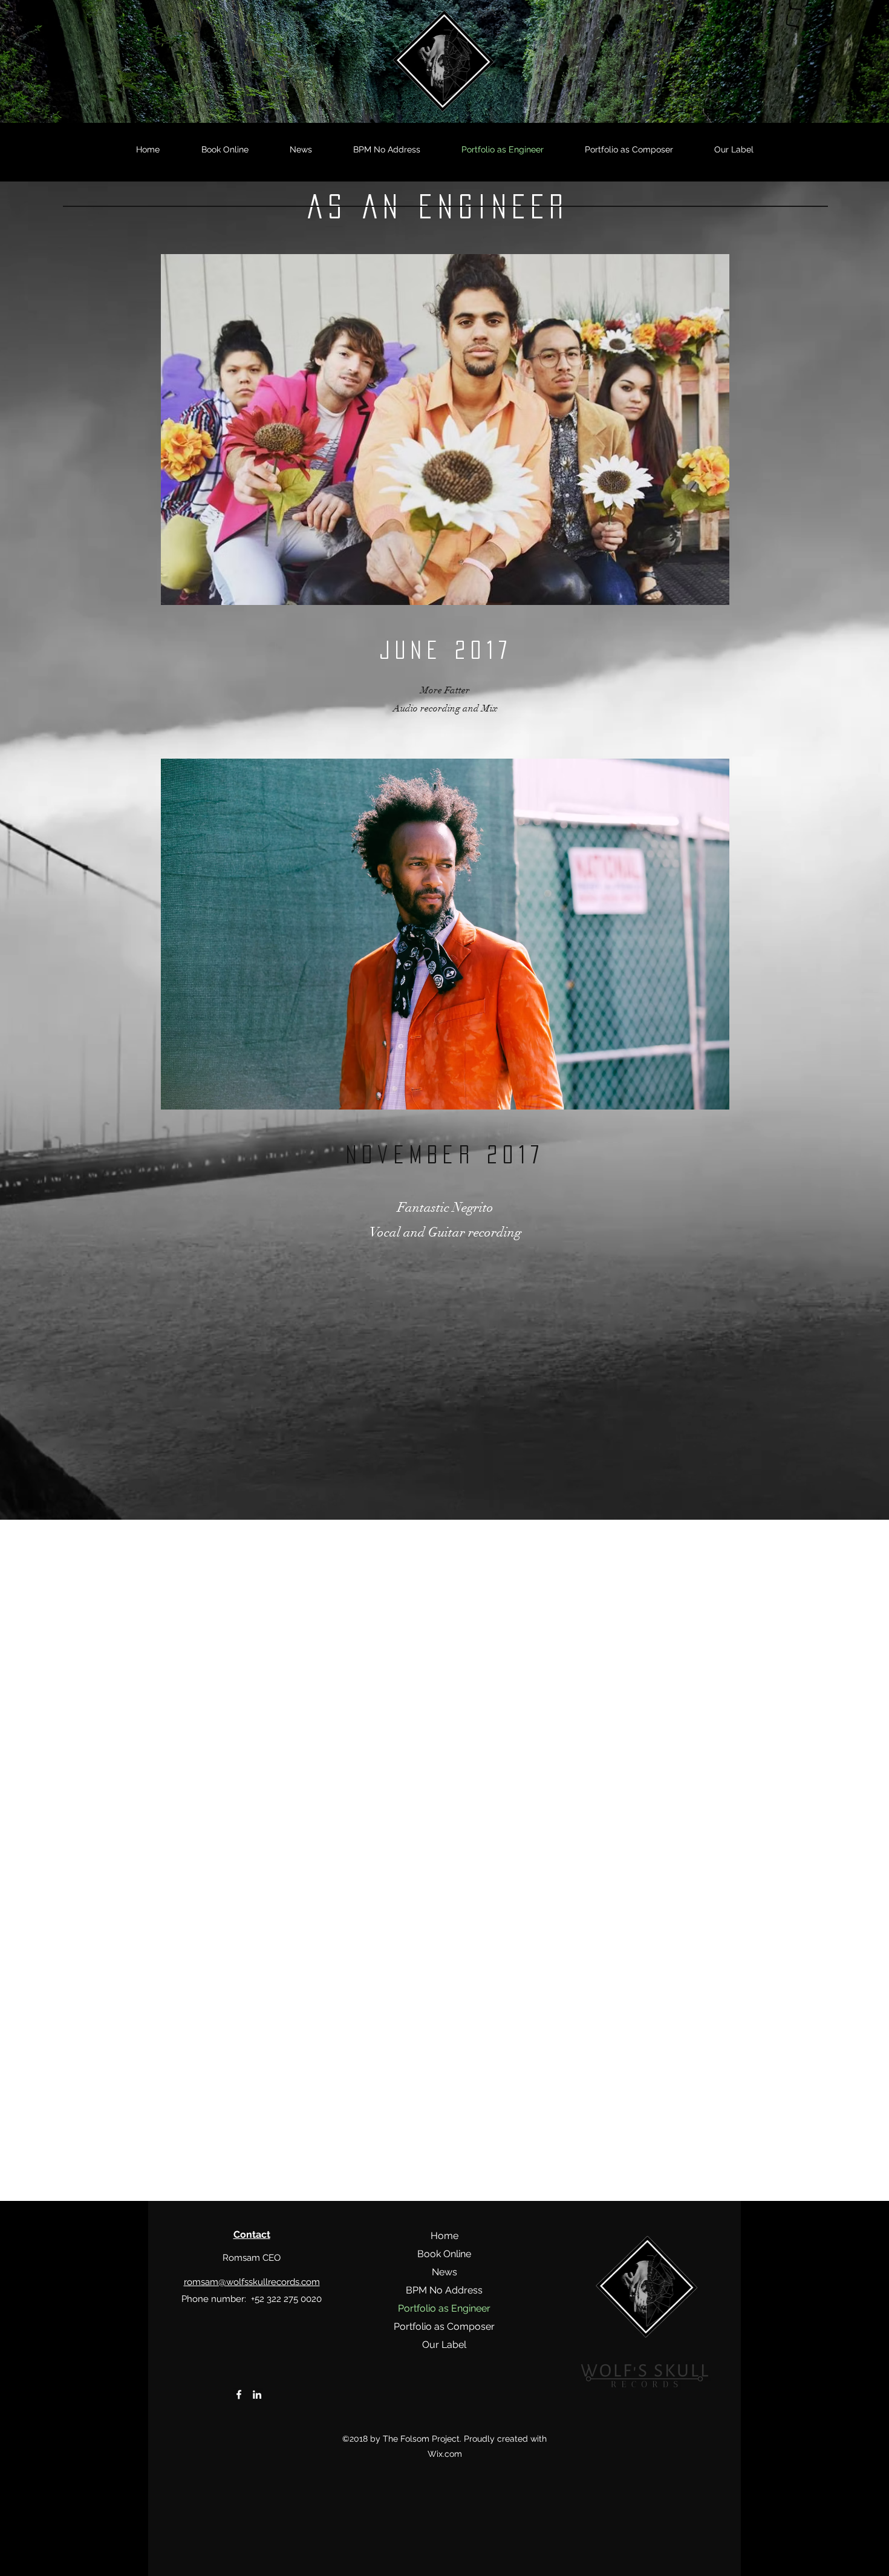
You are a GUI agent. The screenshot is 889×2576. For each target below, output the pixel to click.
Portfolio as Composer (444, 2326)
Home (444, 2236)
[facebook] (239, 2395)
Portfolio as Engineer (444, 2308)
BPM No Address (444, 2290)
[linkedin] (257, 2395)
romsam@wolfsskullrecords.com (252, 2282)
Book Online (444, 2254)
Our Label (444, 2345)
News (444, 2272)
